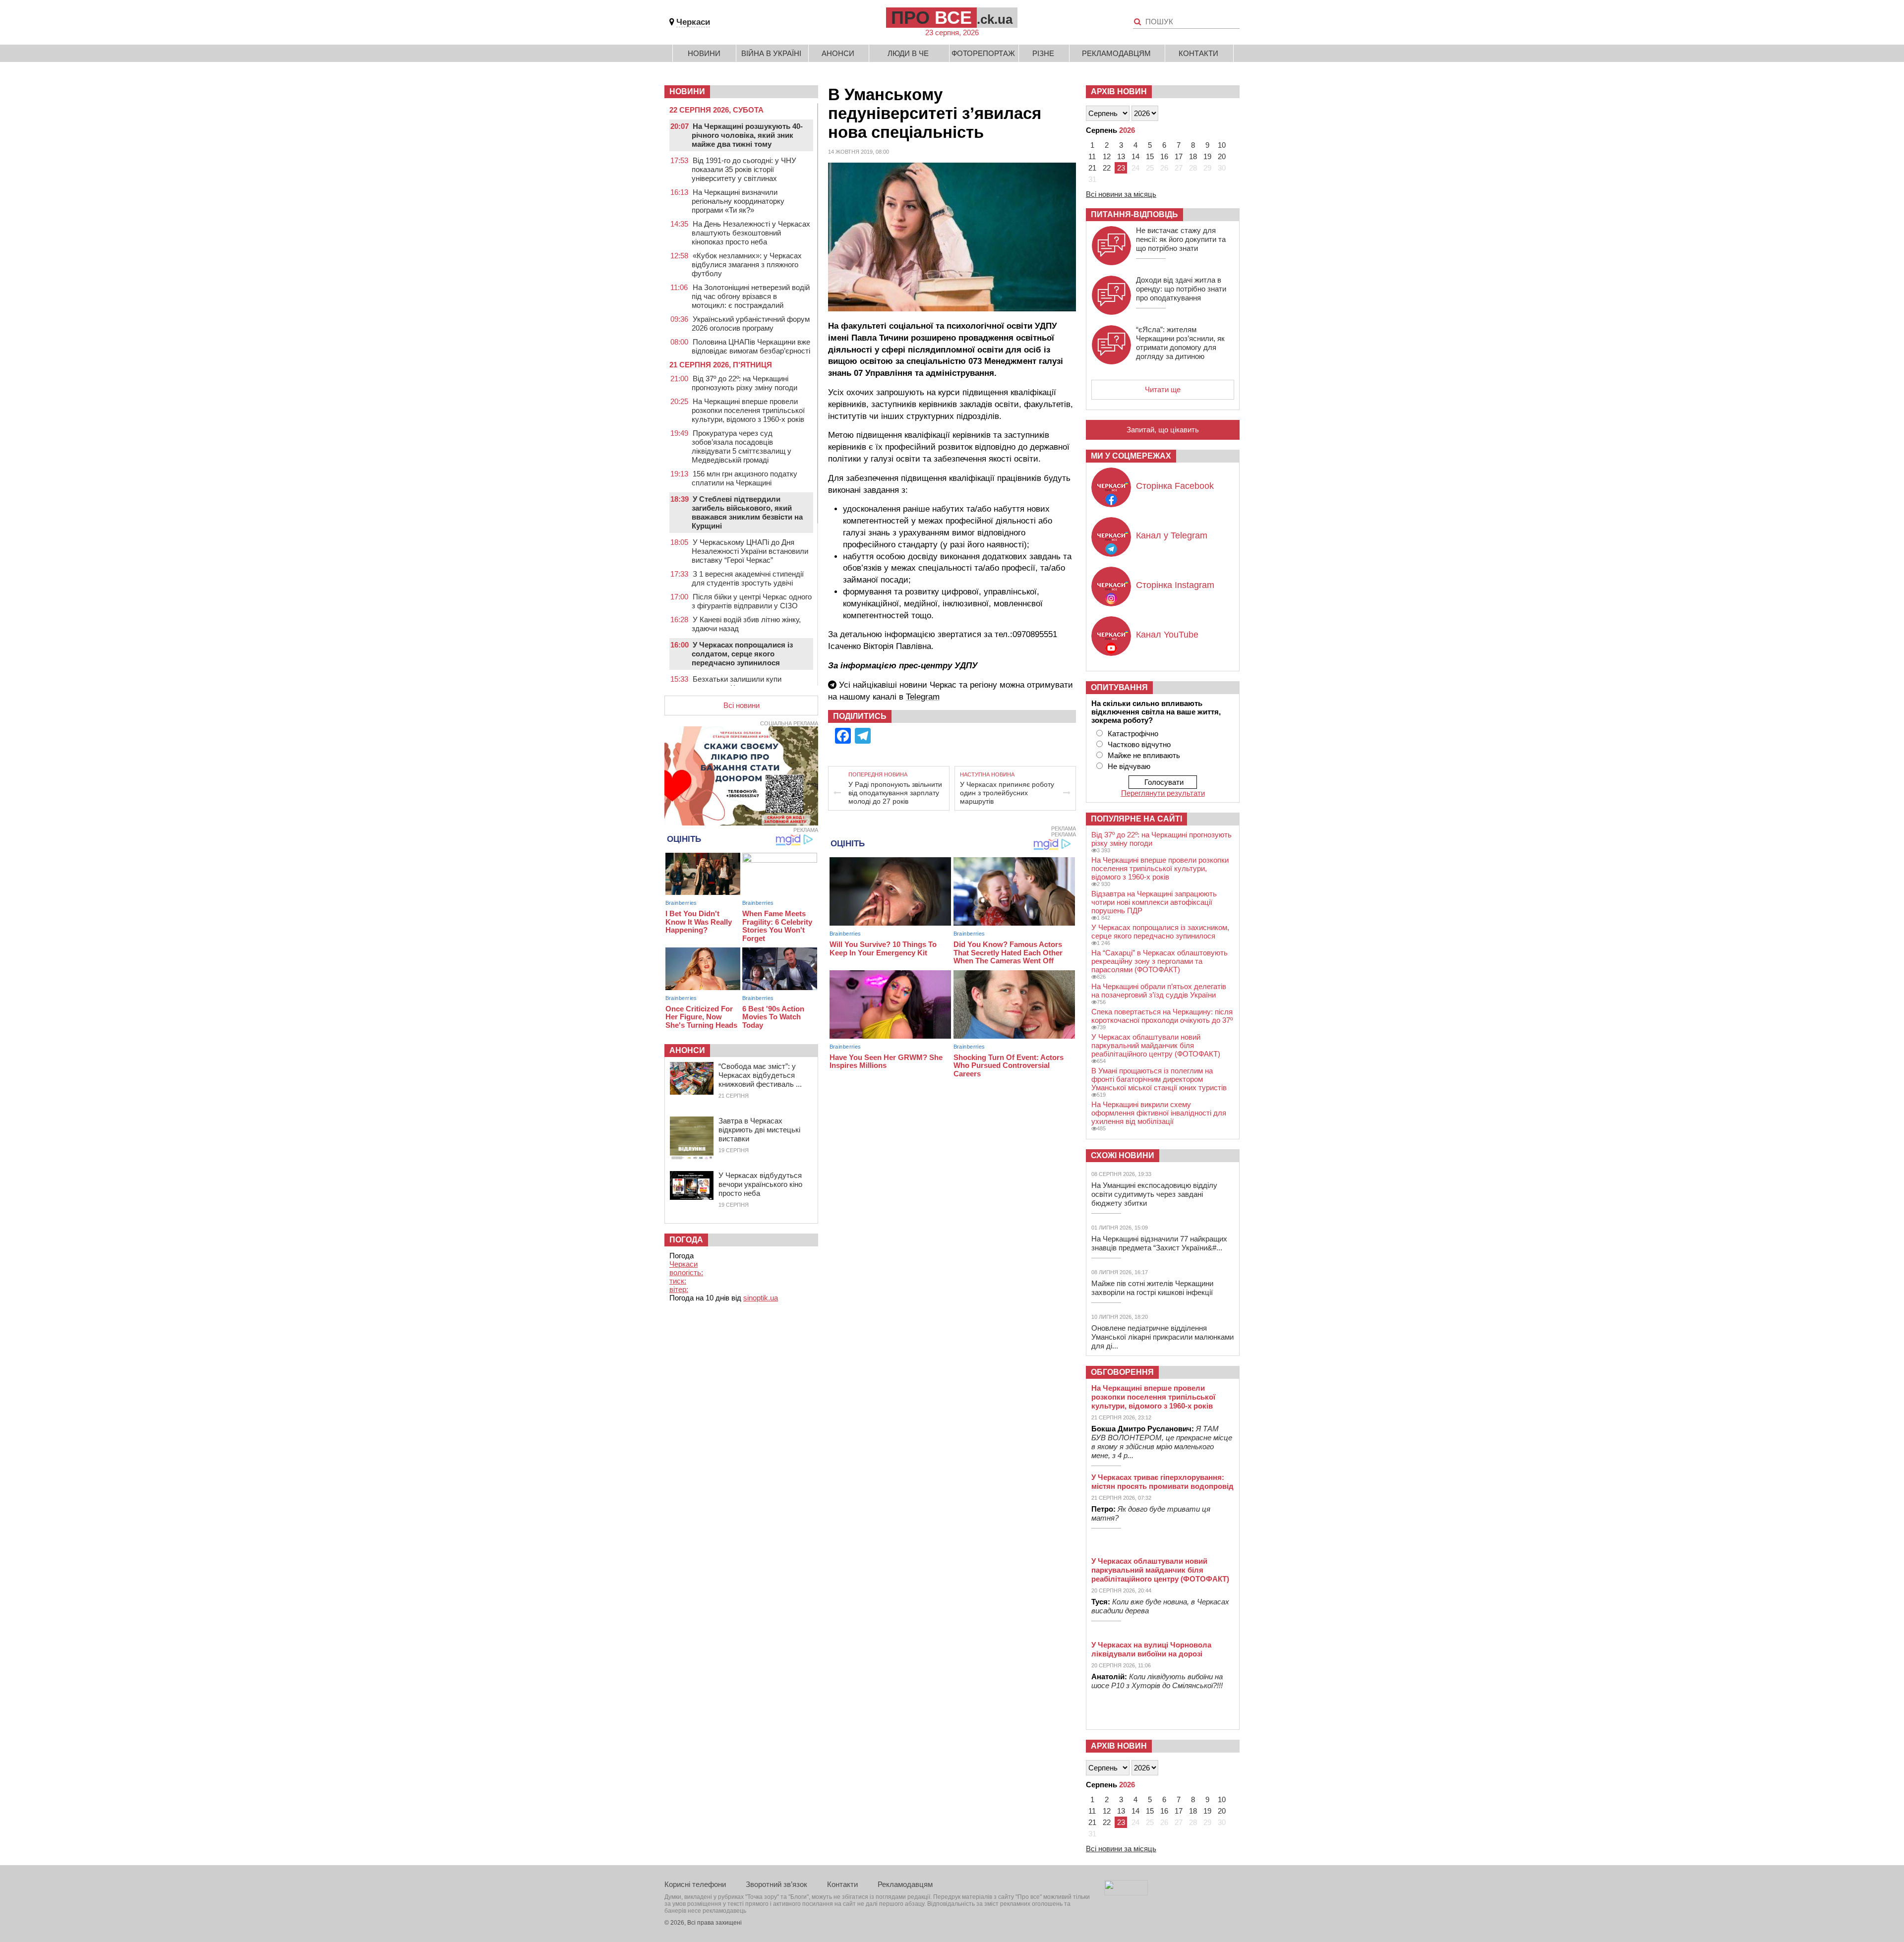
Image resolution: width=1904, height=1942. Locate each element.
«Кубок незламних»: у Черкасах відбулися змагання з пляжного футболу (747, 265)
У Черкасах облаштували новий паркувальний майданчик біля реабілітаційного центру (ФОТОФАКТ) (1156, 1045)
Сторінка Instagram (1175, 585)
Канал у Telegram (1172, 535)
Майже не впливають (1144, 755)
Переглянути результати (1163, 793)
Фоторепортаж (983, 53)
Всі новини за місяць (1121, 194)
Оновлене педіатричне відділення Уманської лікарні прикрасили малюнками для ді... (1162, 1337)
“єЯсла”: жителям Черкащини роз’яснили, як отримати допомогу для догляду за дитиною (1180, 343)
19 (1207, 156)
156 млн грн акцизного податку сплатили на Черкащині (744, 478)
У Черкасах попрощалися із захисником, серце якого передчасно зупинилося (1160, 932)
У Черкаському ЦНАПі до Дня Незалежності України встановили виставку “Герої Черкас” (750, 551)
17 (1179, 156)
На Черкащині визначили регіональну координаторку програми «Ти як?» (738, 201)
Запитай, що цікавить (1163, 430)
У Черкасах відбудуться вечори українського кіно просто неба (760, 1184)
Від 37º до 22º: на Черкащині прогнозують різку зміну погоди (744, 383)
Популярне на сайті (1136, 819)
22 (1107, 168)
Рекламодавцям (1116, 53)
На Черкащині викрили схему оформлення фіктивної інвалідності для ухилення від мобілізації (1159, 1113)
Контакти (1198, 53)
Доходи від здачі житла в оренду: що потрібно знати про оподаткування (1181, 289)
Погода (686, 1240)
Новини (704, 53)
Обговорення (1122, 1372)
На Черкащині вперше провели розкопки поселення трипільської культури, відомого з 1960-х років (748, 410)
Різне (1043, 53)
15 (1150, 156)
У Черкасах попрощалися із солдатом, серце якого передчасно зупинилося (742, 654)
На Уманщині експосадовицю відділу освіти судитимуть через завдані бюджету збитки (1154, 1194)
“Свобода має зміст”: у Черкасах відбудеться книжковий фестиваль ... (760, 1075)
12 (1107, 156)
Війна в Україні (771, 53)
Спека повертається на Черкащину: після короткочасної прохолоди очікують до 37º (1162, 1016)
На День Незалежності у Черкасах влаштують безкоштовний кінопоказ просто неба (751, 233)
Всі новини (742, 705)
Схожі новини (1123, 1155)
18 (1193, 156)
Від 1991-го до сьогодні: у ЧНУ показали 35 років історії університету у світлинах (744, 169)
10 (1222, 145)
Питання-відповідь (1134, 214)
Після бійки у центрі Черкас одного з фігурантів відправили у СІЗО (752, 601)
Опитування (1119, 687)
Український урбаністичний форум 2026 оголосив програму (751, 324)
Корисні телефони (695, 1884)
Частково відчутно (1139, 744)
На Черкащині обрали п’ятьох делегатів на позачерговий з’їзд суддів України (1159, 991)
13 (1121, 156)
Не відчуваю (1129, 766)
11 (1092, 156)
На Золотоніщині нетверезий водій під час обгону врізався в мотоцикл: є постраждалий (751, 296)
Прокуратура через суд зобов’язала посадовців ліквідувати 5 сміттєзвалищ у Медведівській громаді (742, 446)
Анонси (838, 53)
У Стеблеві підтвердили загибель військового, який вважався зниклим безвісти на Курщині (747, 512)
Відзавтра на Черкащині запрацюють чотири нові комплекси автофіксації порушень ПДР (1154, 902)
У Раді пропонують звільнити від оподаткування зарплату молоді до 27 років (895, 793)
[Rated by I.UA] (1126, 1893)
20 (1222, 156)
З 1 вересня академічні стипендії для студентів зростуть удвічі (748, 578)
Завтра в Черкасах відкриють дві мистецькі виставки (759, 1130)
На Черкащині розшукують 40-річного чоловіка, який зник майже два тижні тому (747, 135)
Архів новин (1119, 91)
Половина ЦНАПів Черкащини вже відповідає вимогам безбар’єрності (751, 346)
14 (1135, 156)
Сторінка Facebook (1175, 486)
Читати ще (1163, 389)
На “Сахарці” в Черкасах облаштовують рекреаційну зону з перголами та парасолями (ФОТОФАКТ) (1160, 961)
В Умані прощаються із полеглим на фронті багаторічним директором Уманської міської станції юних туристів (1159, 1079)
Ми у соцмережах (1131, 456)
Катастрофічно (1133, 734)
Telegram (923, 697)
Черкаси (693, 22)
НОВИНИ (687, 91)
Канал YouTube (1167, 635)
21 (1092, 168)
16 (1164, 156)
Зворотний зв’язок (776, 1884)
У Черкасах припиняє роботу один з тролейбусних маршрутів (1007, 793)
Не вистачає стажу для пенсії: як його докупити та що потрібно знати (1181, 239)
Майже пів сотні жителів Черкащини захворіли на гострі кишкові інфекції (1152, 1288)
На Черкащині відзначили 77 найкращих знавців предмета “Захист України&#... (1159, 1243)
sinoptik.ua (761, 1298)
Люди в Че (908, 53)
